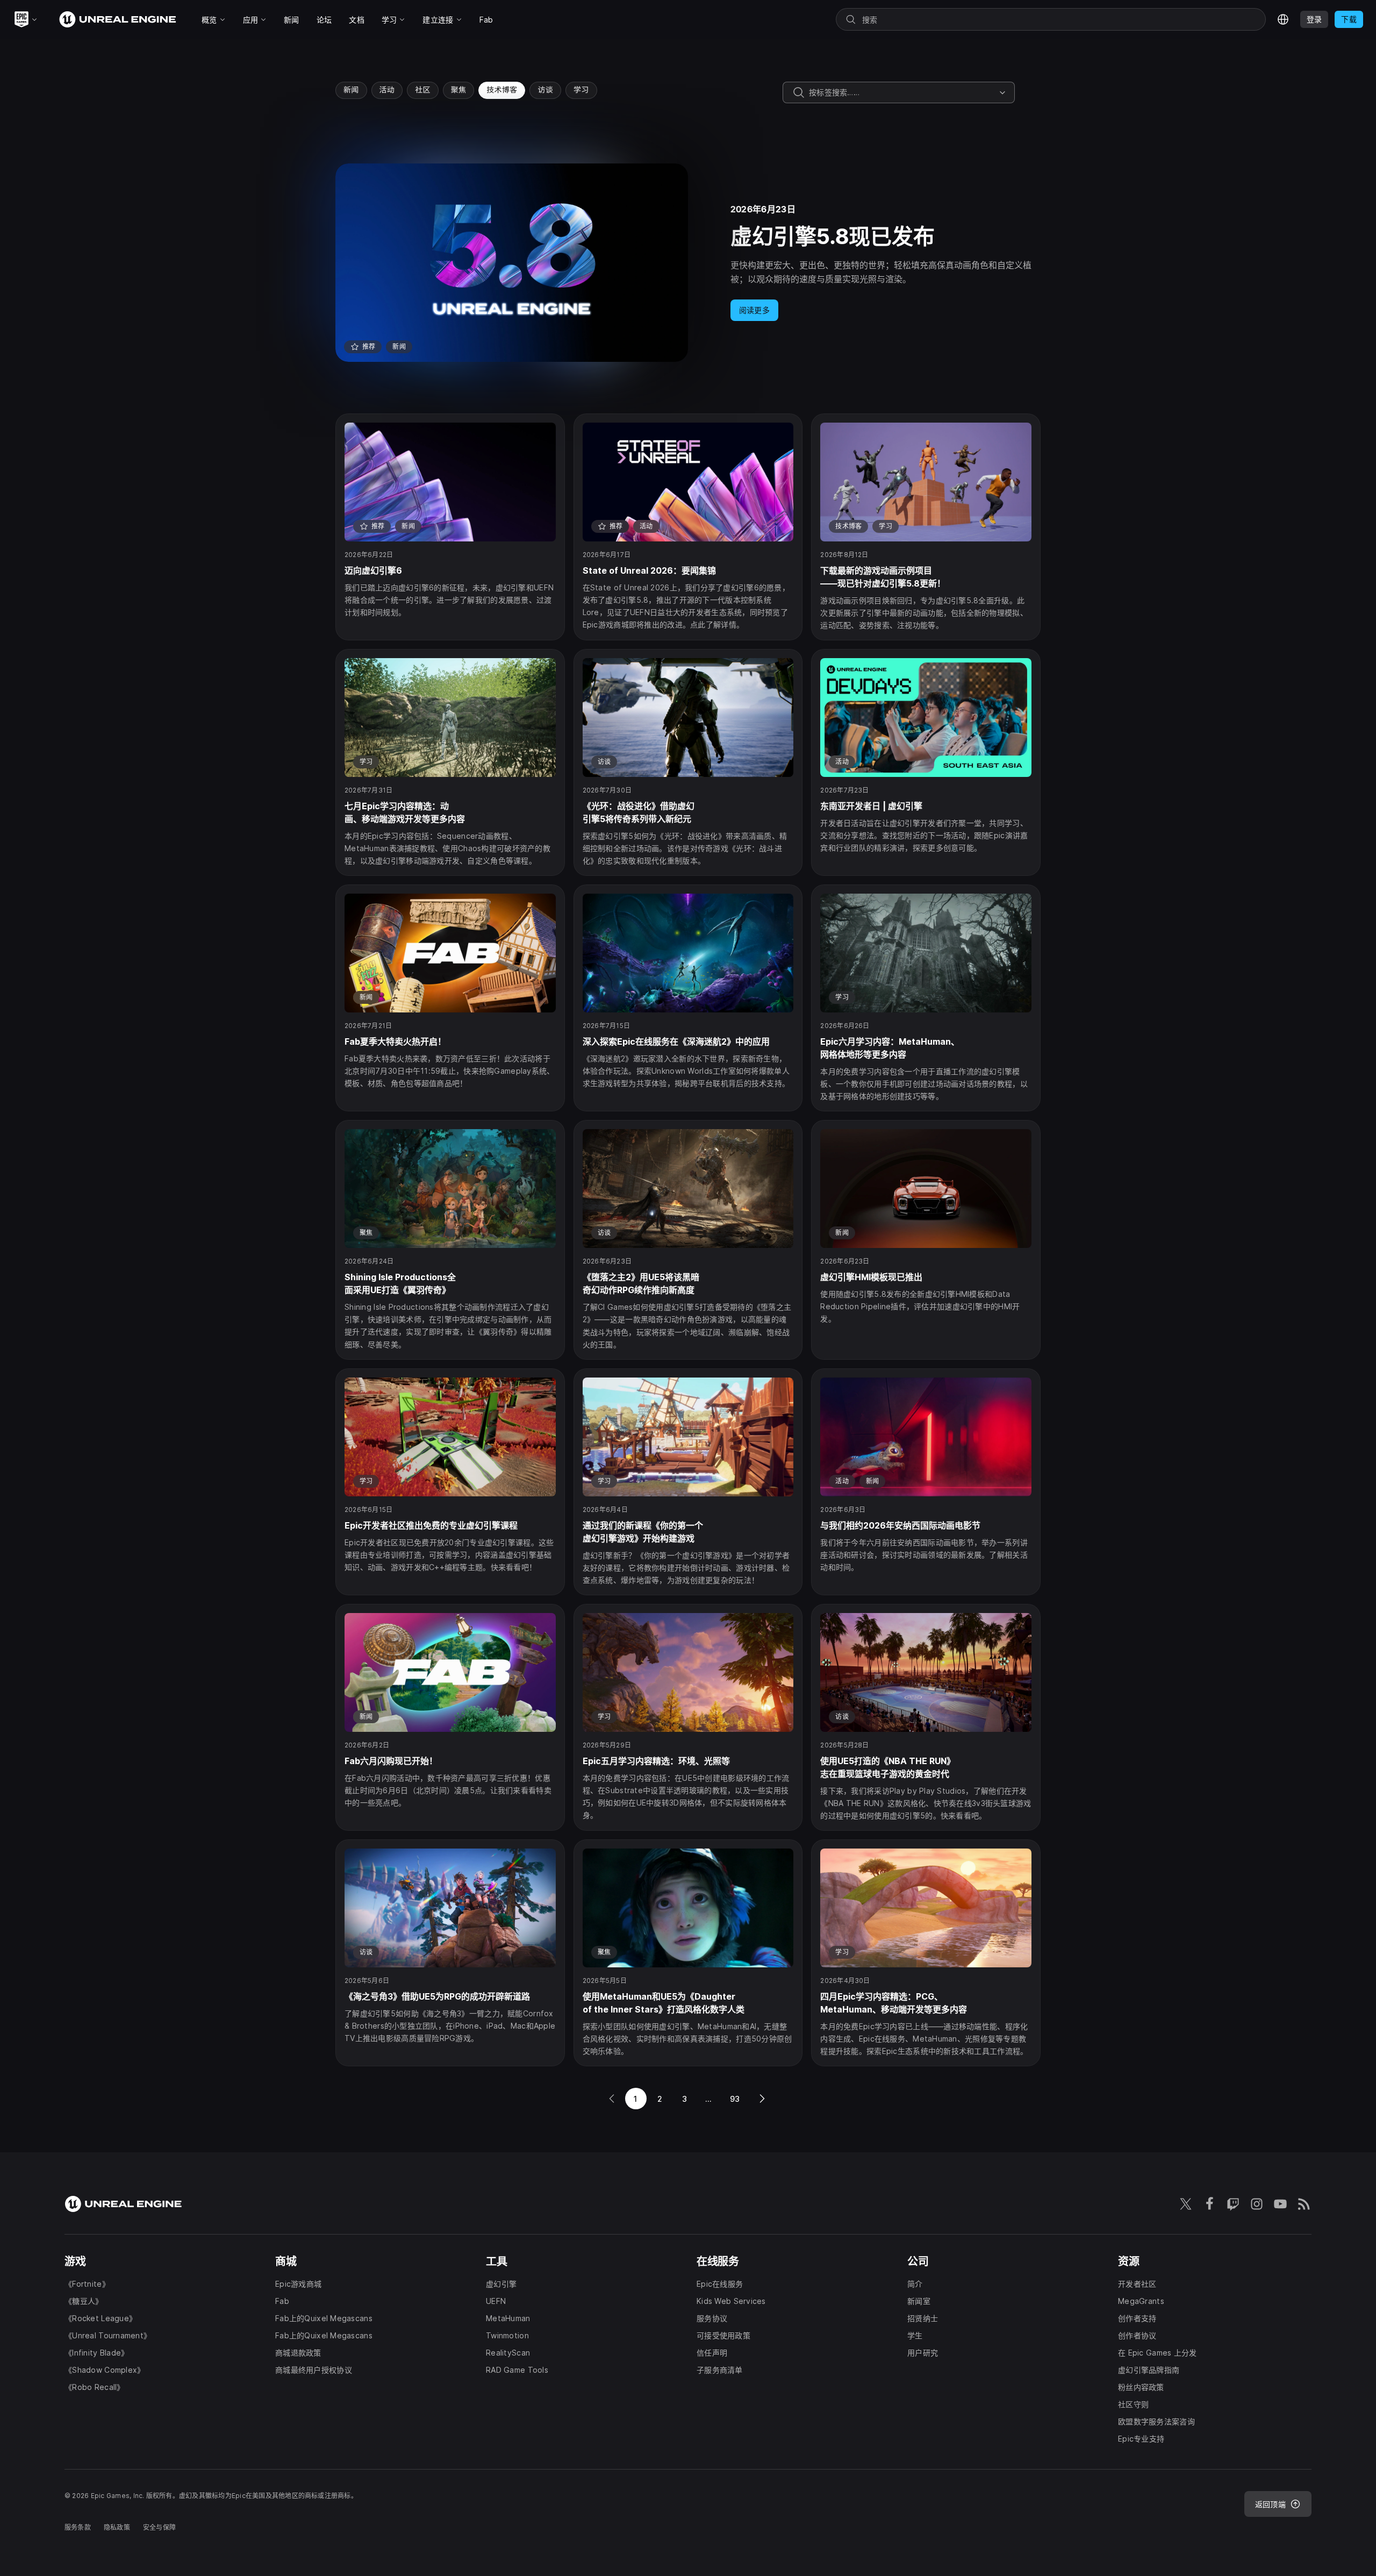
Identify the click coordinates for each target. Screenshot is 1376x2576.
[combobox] (902, 92)
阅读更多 (754, 310)
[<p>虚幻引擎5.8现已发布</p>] (688, 263)
